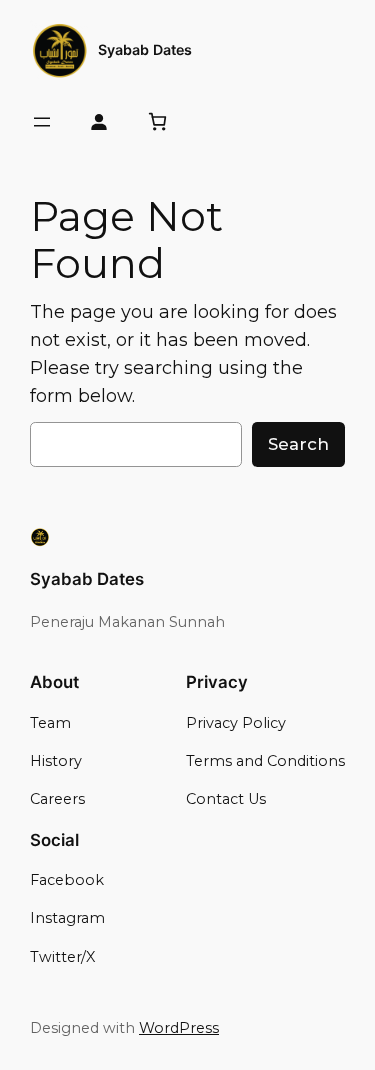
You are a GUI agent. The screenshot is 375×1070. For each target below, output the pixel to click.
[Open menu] (42, 122)
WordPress (179, 1028)
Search (298, 444)
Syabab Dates (145, 49)
